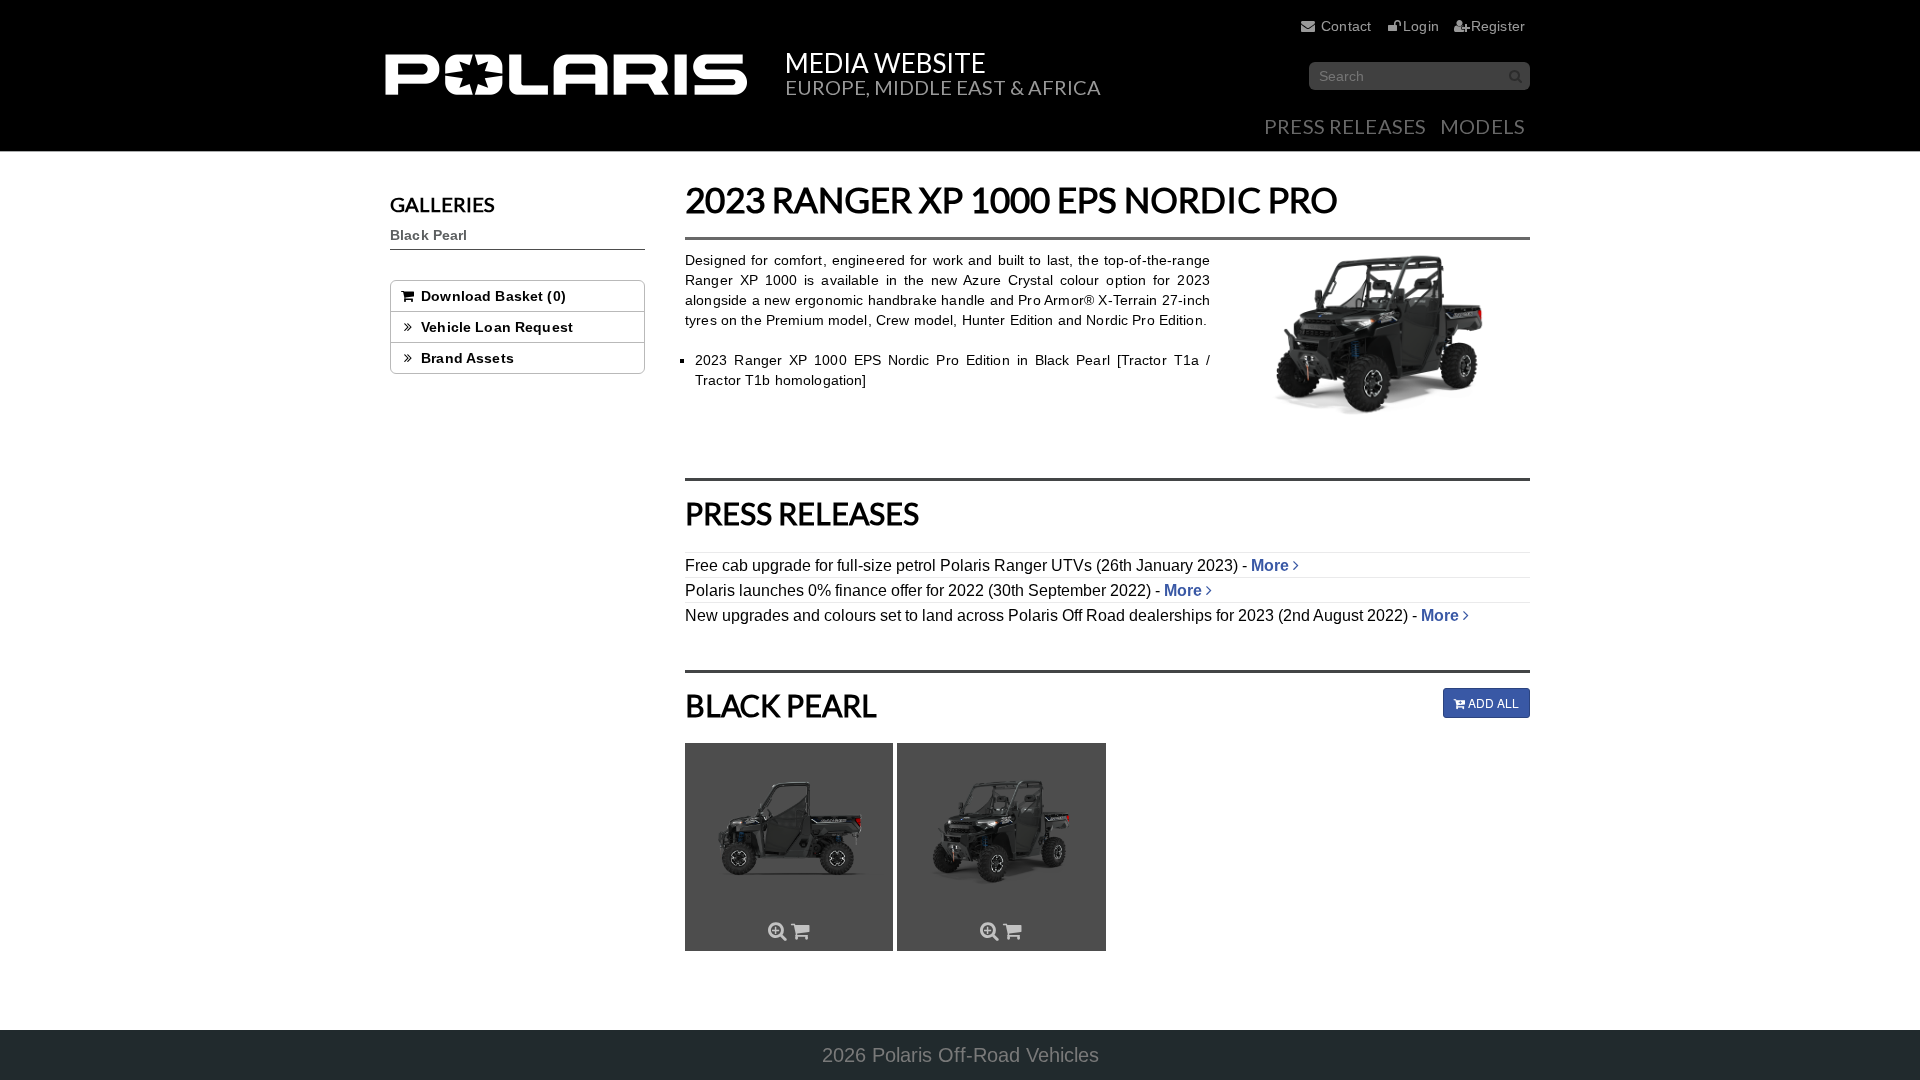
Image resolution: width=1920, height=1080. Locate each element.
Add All (1492, 702)
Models (1482, 126)
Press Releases (1345, 126)
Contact (1346, 26)
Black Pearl (429, 235)
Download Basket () (491, 296)
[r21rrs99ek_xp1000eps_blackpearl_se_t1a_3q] (1001, 832)
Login (1421, 26)
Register (1498, 26)
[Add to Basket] (800, 931)
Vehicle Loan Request (495, 327)
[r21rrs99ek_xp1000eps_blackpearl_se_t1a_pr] (789, 832)
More (1272, 565)
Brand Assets (465, 358)
